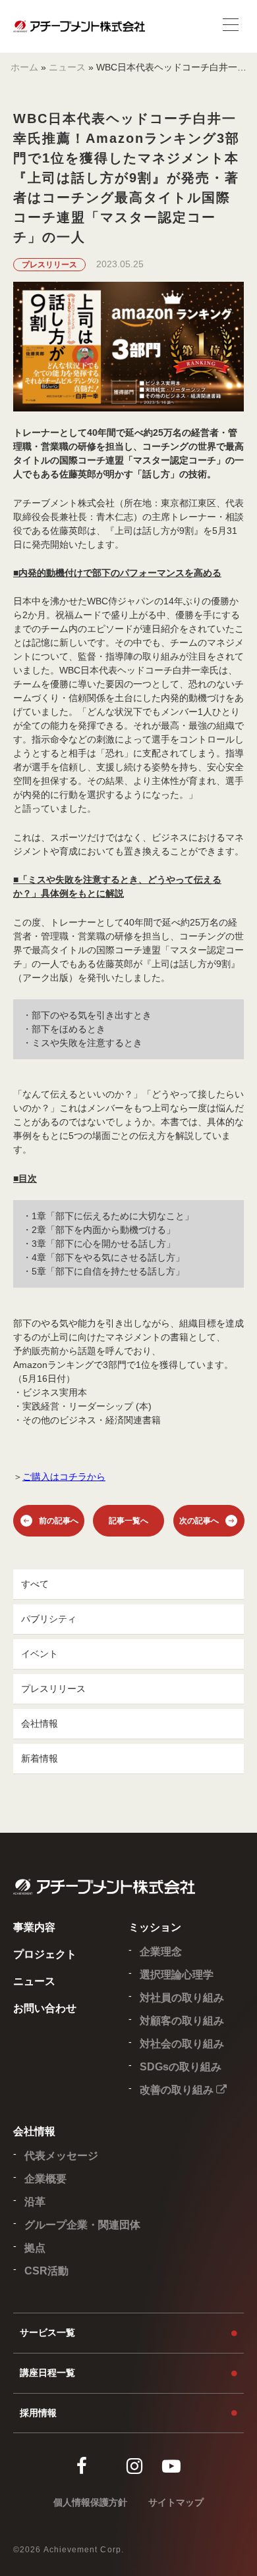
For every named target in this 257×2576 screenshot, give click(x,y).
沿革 (35, 2202)
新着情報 (40, 1758)
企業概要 (45, 2179)
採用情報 (38, 2413)
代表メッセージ (61, 2156)
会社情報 (40, 1723)
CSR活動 (46, 2271)
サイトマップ (176, 2502)
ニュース (67, 67)
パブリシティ (49, 1619)
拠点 (35, 2248)
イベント (40, 1654)
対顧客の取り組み (182, 2021)
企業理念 (161, 1952)
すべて (35, 1584)
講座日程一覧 (47, 2373)
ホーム (24, 67)
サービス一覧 (47, 2332)
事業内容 (34, 1927)
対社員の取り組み (182, 1998)
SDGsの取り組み (181, 2067)
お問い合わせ (45, 2008)
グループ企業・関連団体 (82, 2225)
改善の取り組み (178, 2090)
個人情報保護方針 (90, 2502)
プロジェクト (45, 1954)
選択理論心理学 (177, 1975)
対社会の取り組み (182, 2044)
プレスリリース (53, 1689)
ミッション (155, 1927)
